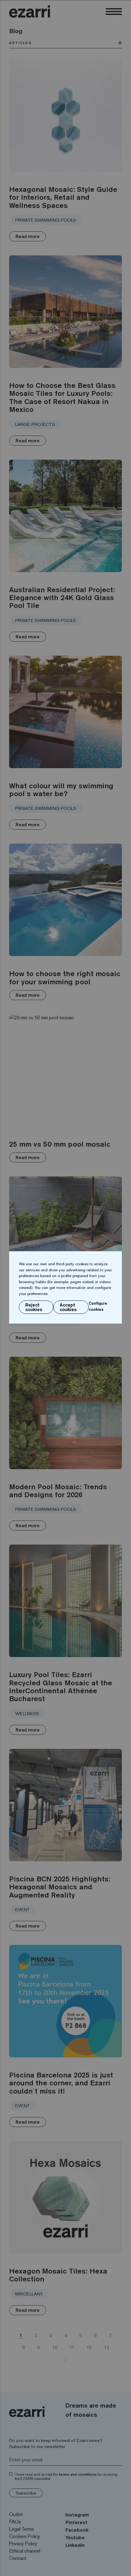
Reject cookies (34, 1307)
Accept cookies (68, 1307)
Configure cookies (98, 1306)
